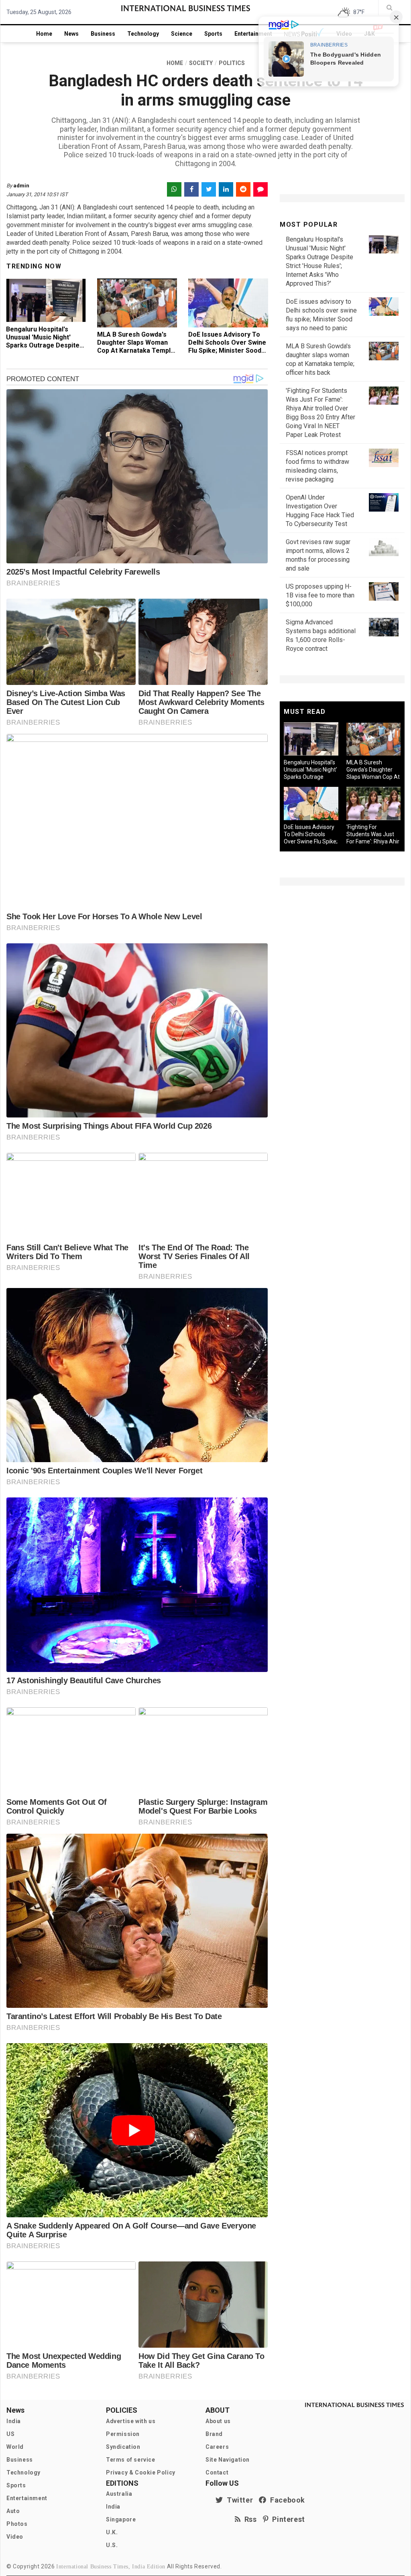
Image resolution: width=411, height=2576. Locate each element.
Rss (249, 2519)
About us (218, 2421)
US (10, 2434)
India (14, 2421)
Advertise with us (131, 2421)
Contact (217, 2472)
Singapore (121, 2519)
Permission (123, 2434)
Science (182, 34)
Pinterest (287, 2519)
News (71, 34)
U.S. (112, 2545)
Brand (214, 2434)
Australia (119, 2494)
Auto (13, 2511)
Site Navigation (228, 2460)
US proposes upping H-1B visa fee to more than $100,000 (320, 595)
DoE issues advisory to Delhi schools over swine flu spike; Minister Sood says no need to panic (227, 346)
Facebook (286, 2500)
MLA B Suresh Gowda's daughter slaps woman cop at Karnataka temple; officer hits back (137, 346)
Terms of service (131, 2460)
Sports (213, 34)
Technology (143, 34)
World (15, 2447)
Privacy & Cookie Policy (141, 2472)
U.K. (112, 2532)
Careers (217, 2447)
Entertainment (253, 34)
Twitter (238, 2500)
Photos (17, 2524)
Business (103, 34)
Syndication (123, 2447)
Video (15, 2537)
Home (44, 34)
